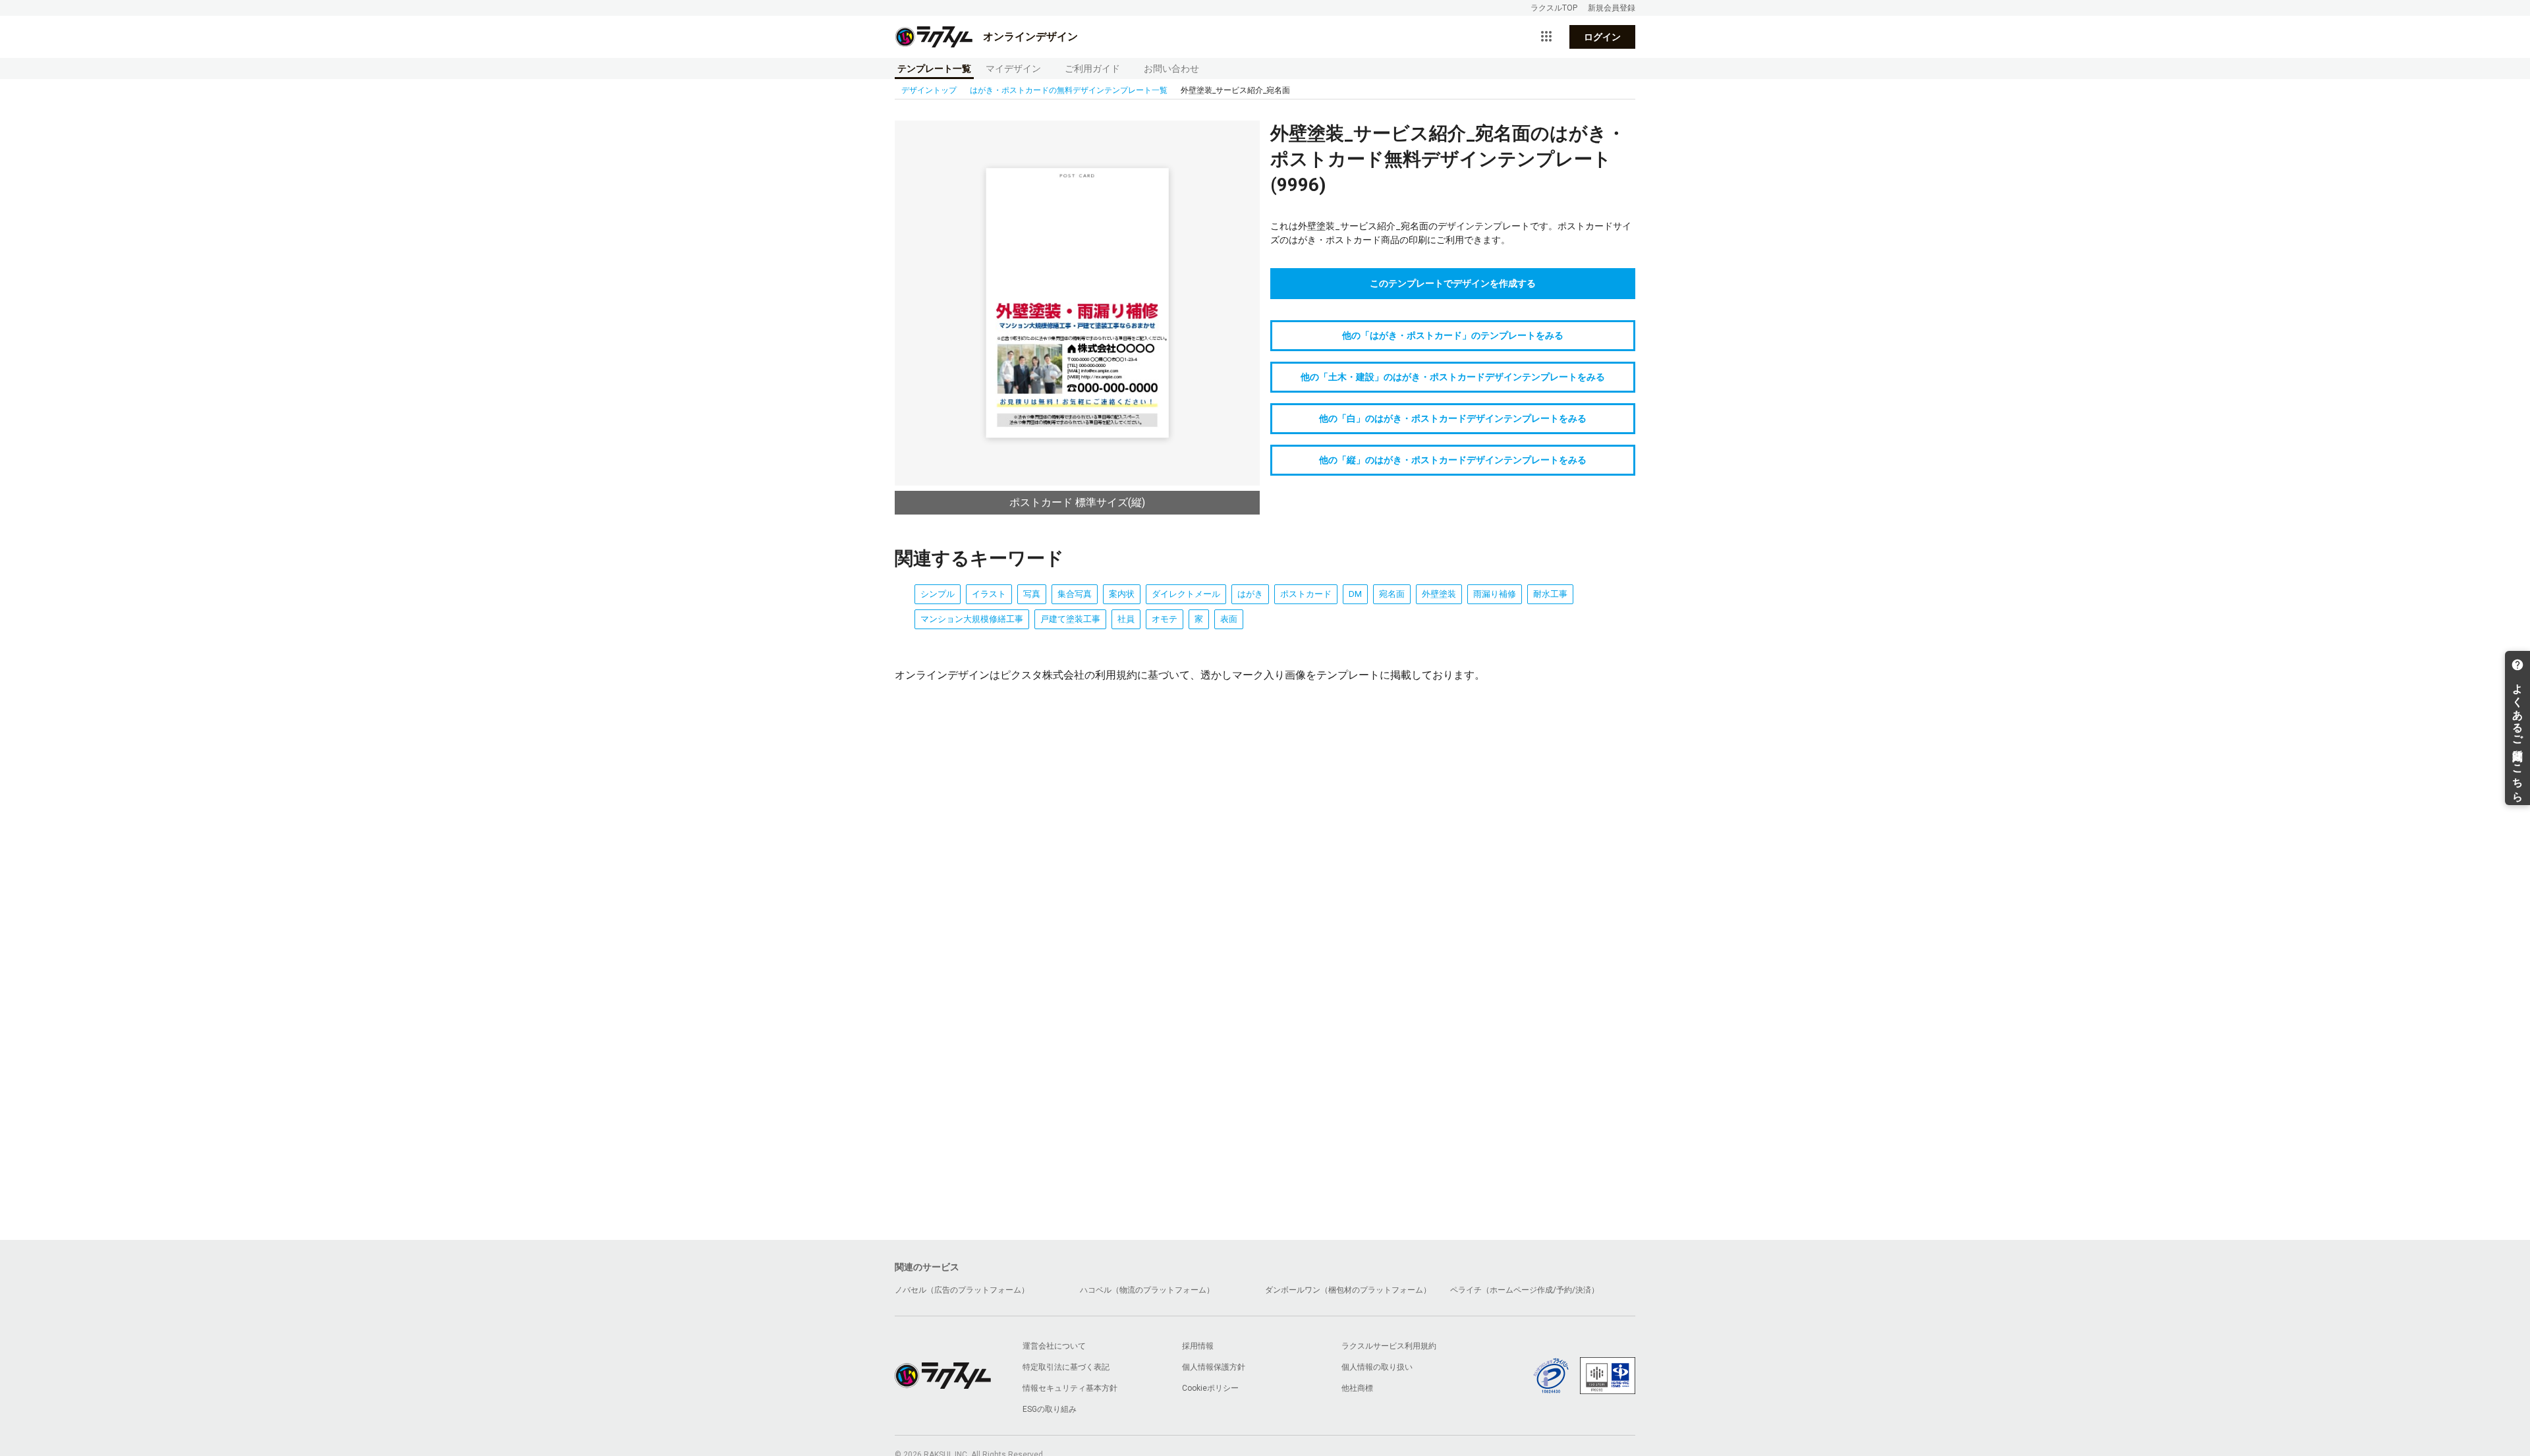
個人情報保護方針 (1214, 1367)
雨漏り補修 (1495, 594)
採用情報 (1198, 1346)
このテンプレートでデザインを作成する (1453, 283)
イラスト (989, 594)
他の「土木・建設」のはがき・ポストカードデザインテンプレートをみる (1453, 377)
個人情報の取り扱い (1377, 1367)
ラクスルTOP (1554, 8)
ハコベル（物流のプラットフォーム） (1147, 1290)
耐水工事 (1550, 594)
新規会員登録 (1612, 8)
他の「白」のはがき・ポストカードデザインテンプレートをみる (1453, 418)
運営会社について (1054, 1346)
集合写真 (1075, 594)
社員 (1126, 619)
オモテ (1165, 619)
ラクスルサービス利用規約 (1389, 1346)
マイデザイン (1013, 69)
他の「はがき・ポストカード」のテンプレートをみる (1453, 335)
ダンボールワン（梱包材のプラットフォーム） (1348, 1290)
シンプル (938, 594)
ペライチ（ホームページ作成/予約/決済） (1525, 1290)
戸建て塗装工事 (1070, 619)
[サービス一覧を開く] (1546, 37)
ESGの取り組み (1050, 1409)
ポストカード (1306, 594)
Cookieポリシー (1210, 1388)
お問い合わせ (1171, 69)
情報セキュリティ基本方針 (1070, 1388)
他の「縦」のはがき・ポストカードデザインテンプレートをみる (1453, 460)
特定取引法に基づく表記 (1066, 1367)
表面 (1229, 619)
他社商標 (1357, 1388)
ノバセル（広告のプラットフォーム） (962, 1290)
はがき (1250, 594)
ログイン (1602, 37)
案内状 (1122, 594)
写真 (1032, 594)
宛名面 (1392, 594)
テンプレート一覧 (934, 69)
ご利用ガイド (1092, 69)
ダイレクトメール (1186, 594)
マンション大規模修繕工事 (972, 619)
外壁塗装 (1439, 594)
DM (1355, 594)
